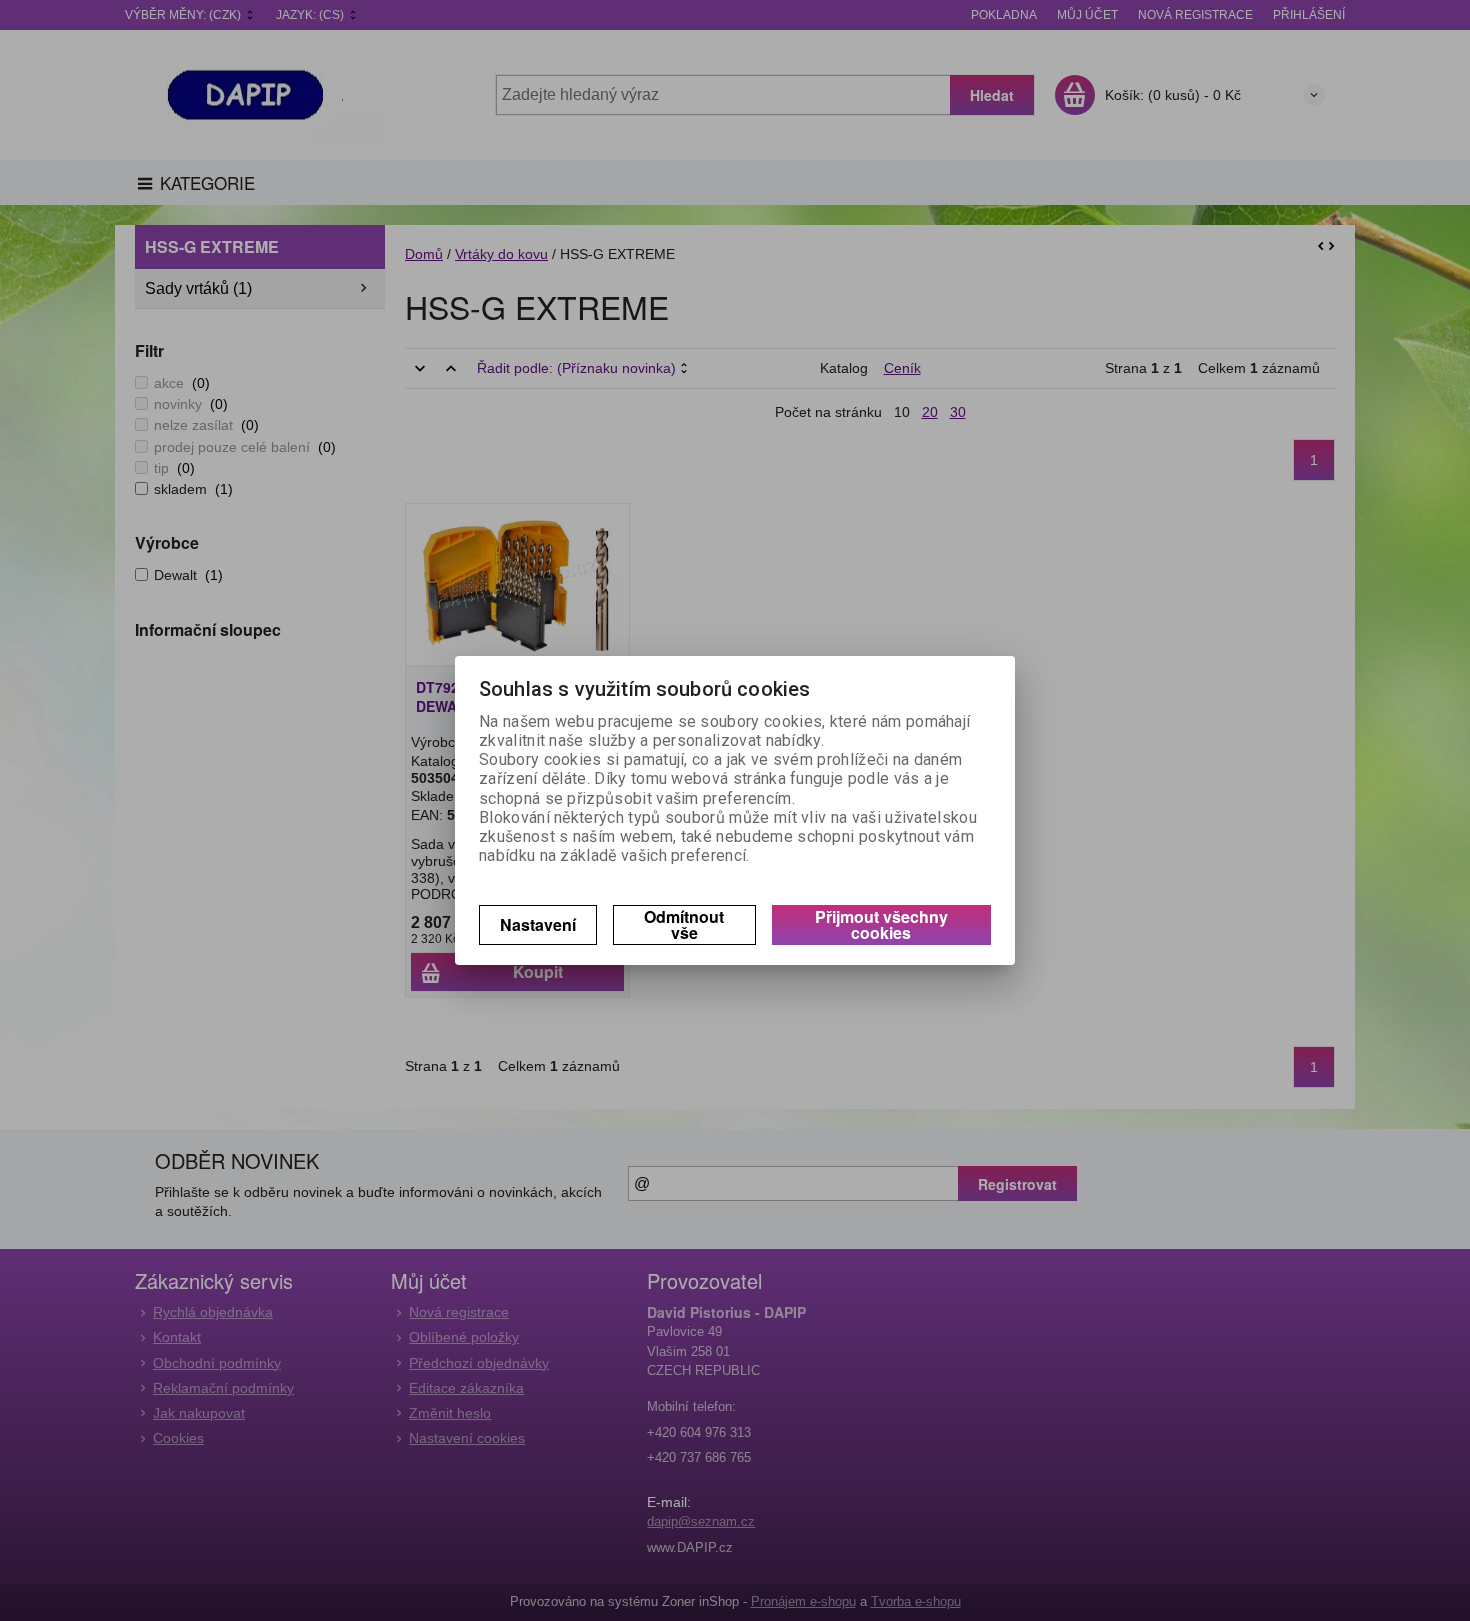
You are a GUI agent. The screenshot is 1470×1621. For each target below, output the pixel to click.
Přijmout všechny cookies (881, 924)
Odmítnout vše (684, 924)
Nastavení (538, 924)
